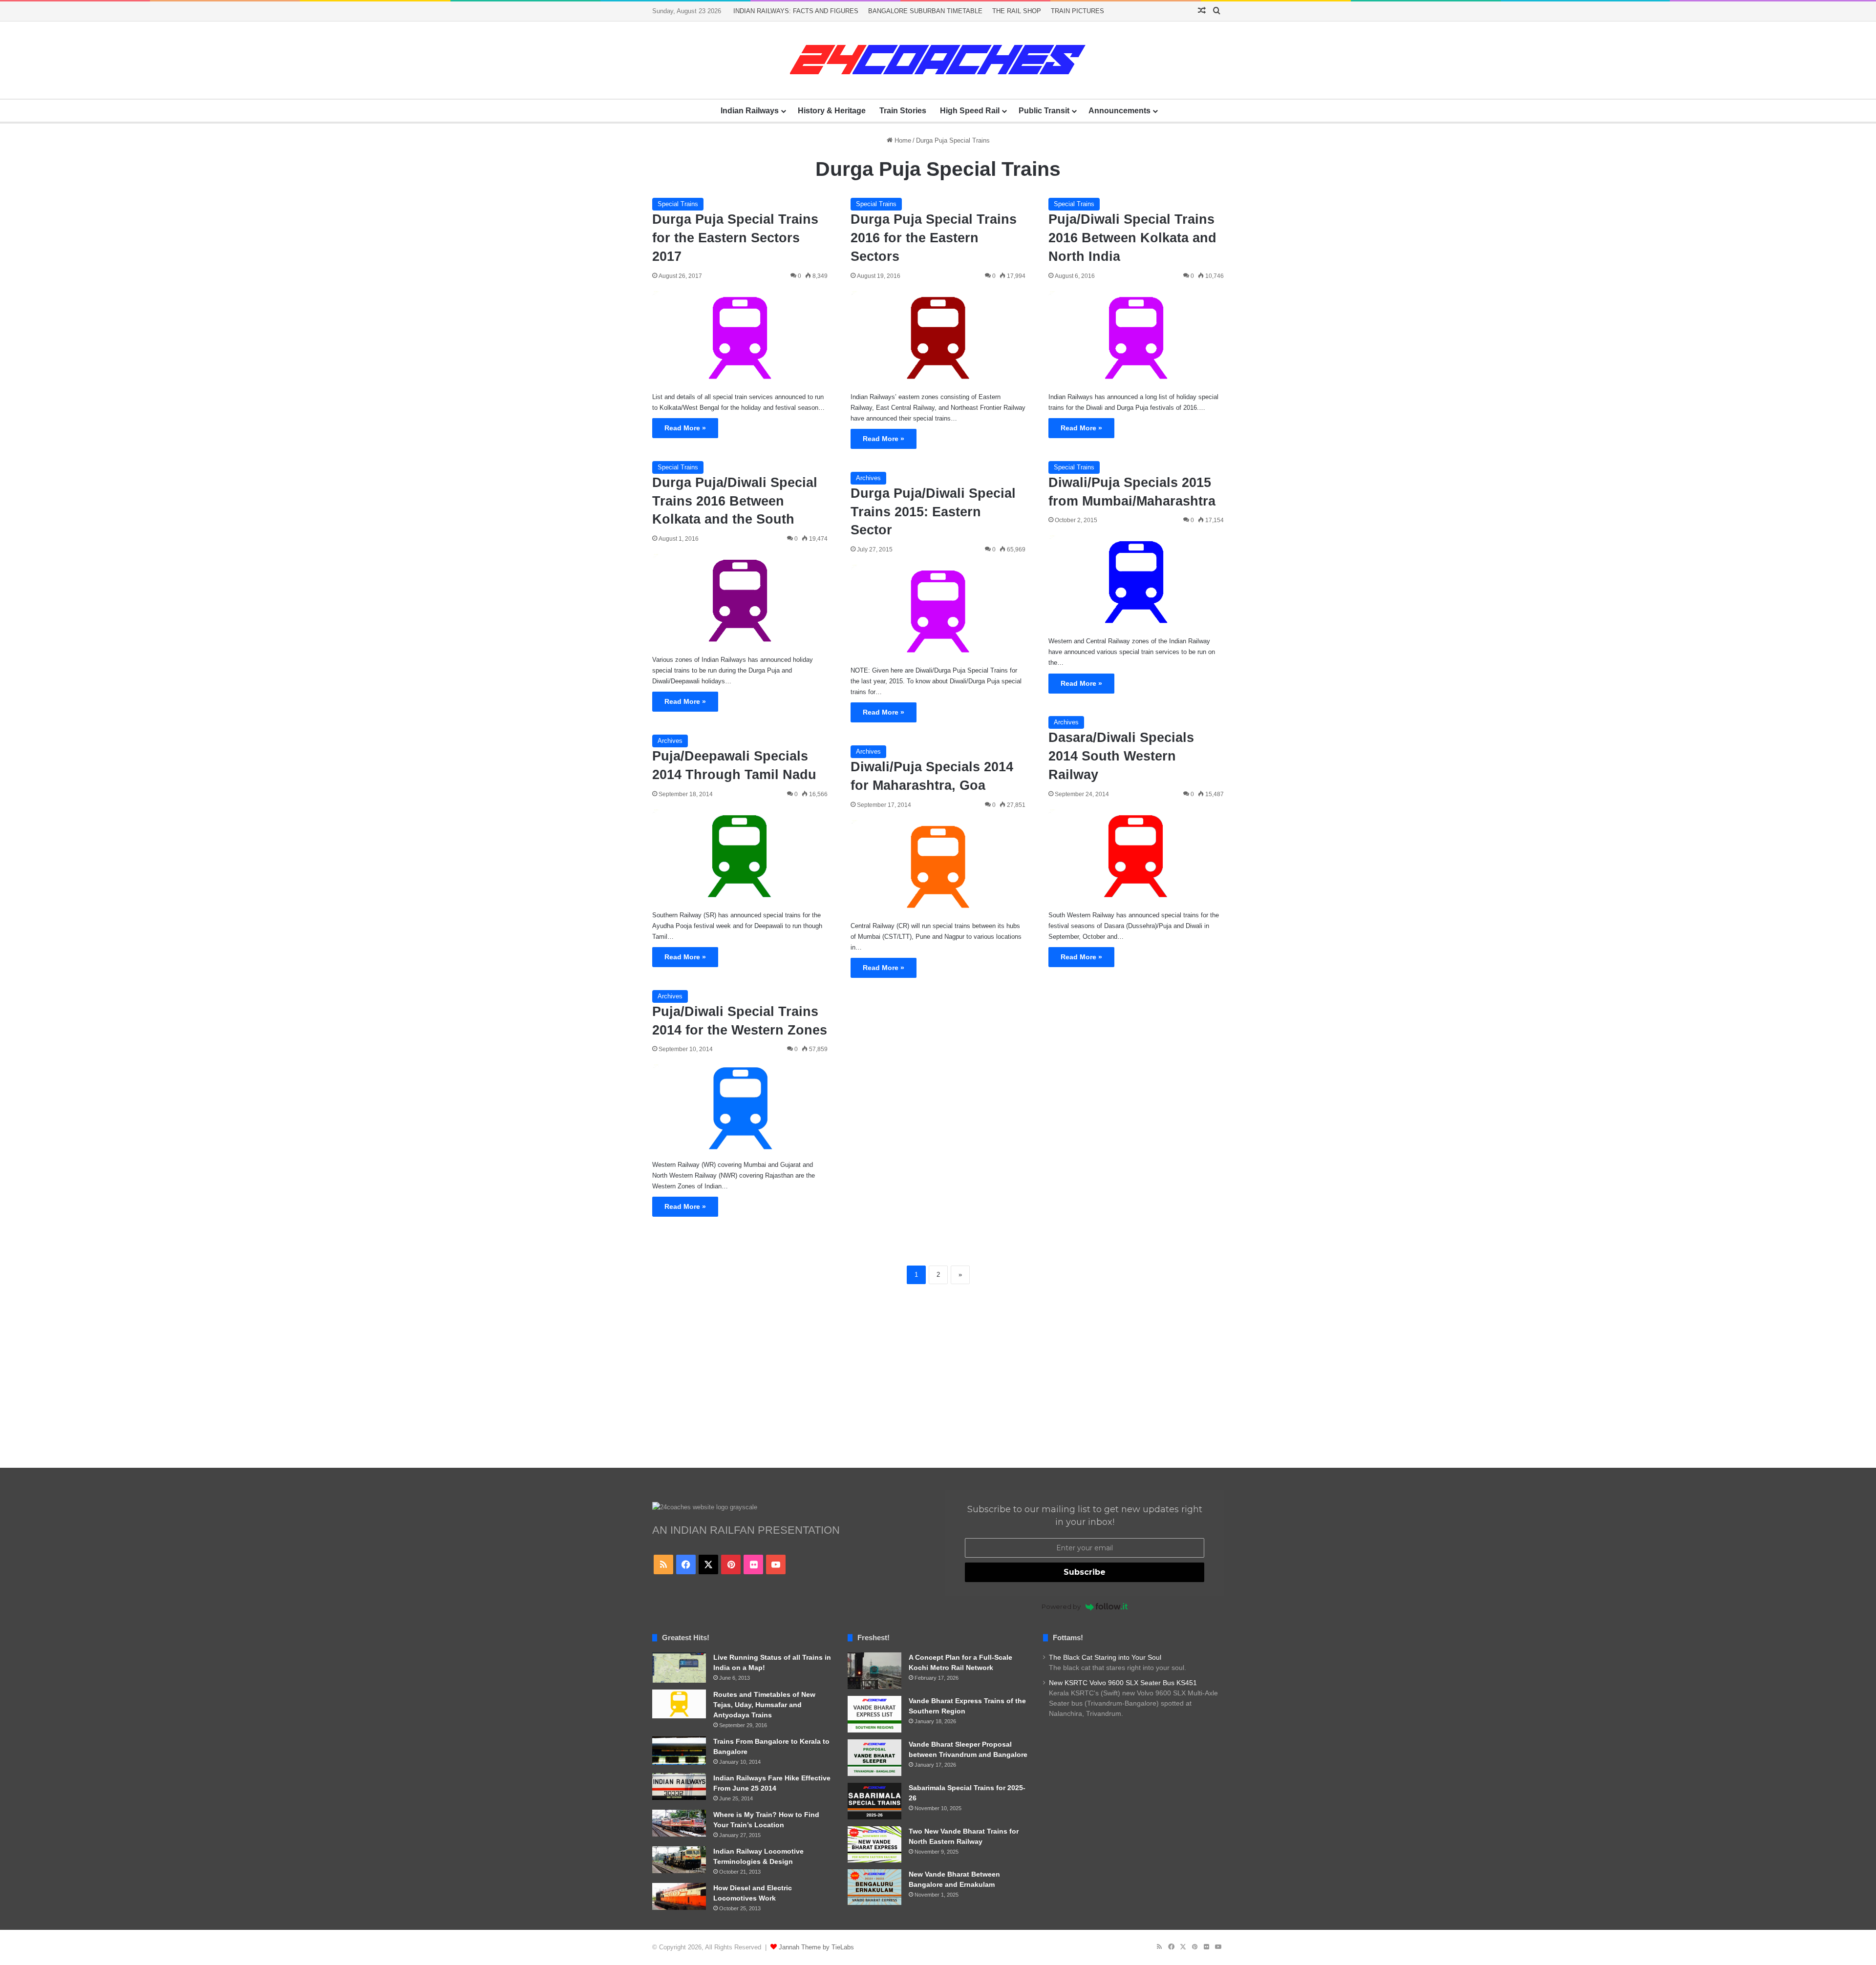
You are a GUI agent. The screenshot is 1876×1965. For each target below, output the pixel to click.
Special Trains (678, 204)
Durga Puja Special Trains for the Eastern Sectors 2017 (735, 238)
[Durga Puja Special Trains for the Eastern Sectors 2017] (740, 338)
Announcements (1119, 111)
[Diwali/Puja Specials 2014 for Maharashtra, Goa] (938, 867)
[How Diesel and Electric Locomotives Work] (679, 1896)
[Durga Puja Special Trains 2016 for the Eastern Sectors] (938, 338)
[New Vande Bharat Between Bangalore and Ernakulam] (874, 1887)
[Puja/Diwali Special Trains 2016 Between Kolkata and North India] (1136, 338)
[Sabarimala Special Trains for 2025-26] (874, 1801)
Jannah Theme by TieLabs (816, 1947)
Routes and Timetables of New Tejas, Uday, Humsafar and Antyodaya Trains (764, 1705)
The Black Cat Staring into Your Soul (1105, 1658)
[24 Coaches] (938, 60)
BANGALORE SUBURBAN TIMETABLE (925, 11)
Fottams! (1068, 1637)
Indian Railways (750, 111)
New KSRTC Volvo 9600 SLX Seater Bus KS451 (1123, 1683)
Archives (868, 478)
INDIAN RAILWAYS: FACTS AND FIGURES (796, 11)
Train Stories (903, 111)
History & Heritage (832, 111)
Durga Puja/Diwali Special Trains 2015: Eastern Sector (933, 512)
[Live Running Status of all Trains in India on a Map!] (679, 1668)
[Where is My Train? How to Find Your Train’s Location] (679, 1823)
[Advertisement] (938, 1375)
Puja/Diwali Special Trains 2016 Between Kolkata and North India (1132, 238)
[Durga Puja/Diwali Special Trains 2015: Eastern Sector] (938, 611)
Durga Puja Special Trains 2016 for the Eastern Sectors (934, 238)
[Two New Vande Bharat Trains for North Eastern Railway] (874, 1844)
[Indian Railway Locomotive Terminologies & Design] (679, 1860)
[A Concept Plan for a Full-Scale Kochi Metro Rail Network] (874, 1671)
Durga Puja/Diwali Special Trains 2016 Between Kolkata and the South (735, 501)
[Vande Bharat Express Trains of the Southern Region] (874, 1714)
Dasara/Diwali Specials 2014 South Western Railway (1121, 756)
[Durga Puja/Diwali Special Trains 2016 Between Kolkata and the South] (740, 601)
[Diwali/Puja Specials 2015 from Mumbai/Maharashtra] (1136, 582)
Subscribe (1085, 1572)
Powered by (1061, 1606)
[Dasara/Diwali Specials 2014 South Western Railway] (1136, 856)
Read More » (685, 428)
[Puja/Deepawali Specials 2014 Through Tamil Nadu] (740, 856)
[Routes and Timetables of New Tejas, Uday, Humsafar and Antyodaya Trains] (679, 1704)
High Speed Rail (970, 111)
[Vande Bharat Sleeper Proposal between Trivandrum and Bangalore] (874, 1758)
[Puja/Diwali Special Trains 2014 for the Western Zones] (740, 1108)
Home (902, 140)
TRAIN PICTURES (1077, 11)
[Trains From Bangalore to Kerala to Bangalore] (679, 1751)
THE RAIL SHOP (1017, 11)
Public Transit (1044, 111)
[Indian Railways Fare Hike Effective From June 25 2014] (679, 1786)
